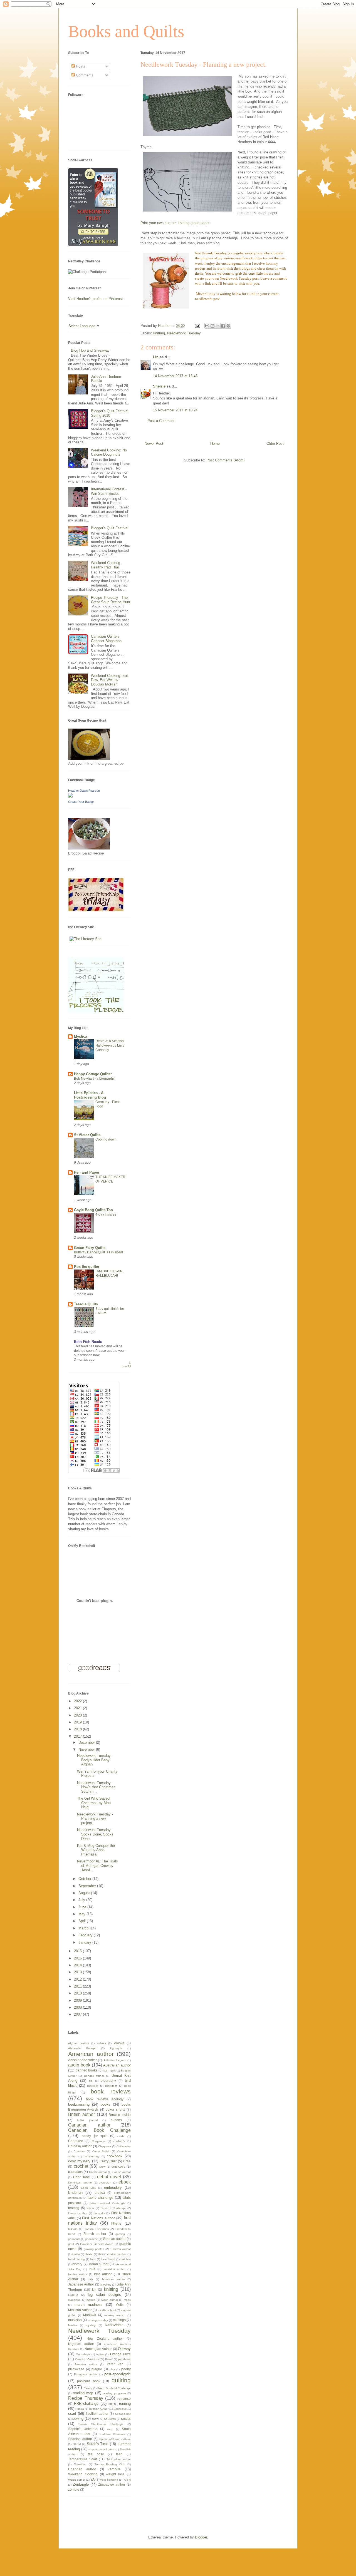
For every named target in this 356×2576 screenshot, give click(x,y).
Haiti (101, 2254)
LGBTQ (73, 2295)
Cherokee (76, 2141)
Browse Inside (120, 2115)
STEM (77, 2444)
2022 (78, 1701)
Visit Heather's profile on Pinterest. (96, 299)
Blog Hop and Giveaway (90, 350)
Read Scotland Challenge (114, 2388)
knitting (159, 333)
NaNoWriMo (114, 2325)
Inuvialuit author (114, 2269)
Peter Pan (115, 2364)
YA (92, 2479)
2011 (78, 1986)
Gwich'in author (121, 2249)
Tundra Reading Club (110, 2464)
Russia (80, 2409)
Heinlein (126, 2259)
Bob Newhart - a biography (94, 1079)
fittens (116, 2223)
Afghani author (79, 2043)
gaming (120, 2234)
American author (91, 2054)
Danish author (122, 2172)
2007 (78, 2014)
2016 (78, 1951)
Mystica (81, 1036)
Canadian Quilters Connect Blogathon (106, 639)
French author (95, 2234)
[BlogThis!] (212, 326)
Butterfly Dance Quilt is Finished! (98, 1252)
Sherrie (159, 386)
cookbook (115, 2156)
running (125, 2404)
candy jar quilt (95, 2136)
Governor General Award (97, 2244)
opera (100, 2354)
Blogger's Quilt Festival (110, 528)
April (83, 1921)
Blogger (201, 2537)
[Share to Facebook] (223, 326)
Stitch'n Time (98, 2444)
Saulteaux (120, 2409)
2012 (78, 1979)
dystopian (105, 2183)
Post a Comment (161, 421)
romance (124, 2399)
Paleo (109, 2359)
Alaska (119, 2043)
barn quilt (110, 2071)
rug (111, 2404)
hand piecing (76, 2259)
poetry (126, 2369)
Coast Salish (101, 2151)
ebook (125, 2182)
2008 (78, 2007)
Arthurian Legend (115, 2060)
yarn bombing (109, 2480)
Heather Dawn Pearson (84, 791)
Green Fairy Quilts (90, 1248)
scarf (72, 2414)
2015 (78, 1958)
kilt (94, 2290)
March (84, 1928)
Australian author (117, 2065)
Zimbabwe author (112, 2484)
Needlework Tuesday (184, 333)
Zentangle (81, 2484)
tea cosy (96, 2454)
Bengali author (94, 2076)
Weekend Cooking (83, 2474)
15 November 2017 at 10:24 (175, 410)
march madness (89, 2305)
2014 (78, 1965)
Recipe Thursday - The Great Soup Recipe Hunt (111, 600)
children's (119, 2141)
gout (71, 2244)
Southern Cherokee (112, 2434)
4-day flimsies (106, 1214)
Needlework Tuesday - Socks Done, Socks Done (95, 1834)
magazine (74, 2300)
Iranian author (78, 2274)
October (85, 1879)
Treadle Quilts (86, 1304)
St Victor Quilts (87, 1135)
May (82, 1914)
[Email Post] (197, 326)
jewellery (106, 2285)
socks (126, 2419)
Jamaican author (113, 2279)
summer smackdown (102, 2449)
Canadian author (89, 2125)
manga (91, 2300)
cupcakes (75, 2172)
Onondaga (83, 2354)
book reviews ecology (105, 2099)
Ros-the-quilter (87, 1267)
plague (97, 2369)
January (85, 1942)
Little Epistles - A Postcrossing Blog (90, 1095)
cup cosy (118, 2166)
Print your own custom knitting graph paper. (175, 223)
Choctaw (79, 2151)
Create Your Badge (81, 802)
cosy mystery (79, 2161)
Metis (119, 2305)
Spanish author (80, 2439)
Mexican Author (80, 2310)
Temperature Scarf (83, 2459)
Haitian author (118, 2254)
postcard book (89, 2381)
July (82, 1900)
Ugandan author (82, 2469)
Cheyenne (98, 2141)
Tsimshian (80, 2464)
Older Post (275, 444)
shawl (95, 2419)
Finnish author (78, 2213)
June (83, 1907)
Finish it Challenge (113, 2208)
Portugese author (86, 2374)
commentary (92, 2156)
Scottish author (97, 2414)
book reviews (111, 2091)
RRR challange (86, 2404)
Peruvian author (86, 2364)
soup (110, 2429)
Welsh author (77, 2480)
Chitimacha (124, 2146)
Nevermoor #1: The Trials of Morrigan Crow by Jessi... (97, 1865)
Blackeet (93, 2086)
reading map (83, 2393)
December (87, 1742)
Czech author (98, 2172)
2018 (78, 1729)
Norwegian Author (98, 2349)
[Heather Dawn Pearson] (70, 796)
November (87, 1749)
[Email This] (207, 326)
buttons (116, 2120)
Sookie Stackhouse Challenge (101, 2424)
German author (114, 2239)
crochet (81, 2166)
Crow (102, 2167)
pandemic (124, 2359)
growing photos (94, 2249)
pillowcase (76, 2369)
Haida (76, 2254)
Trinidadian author (119, 2459)
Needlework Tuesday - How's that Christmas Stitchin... (96, 1787)
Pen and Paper (87, 1172)
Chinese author (80, 2146)
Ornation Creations (87, 2359)
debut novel (109, 2177)
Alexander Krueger (82, 2048)
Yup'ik (127, 2480)
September (88, 1886)
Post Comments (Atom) (225, 460)
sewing (78, 2419)
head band (108, 2259)
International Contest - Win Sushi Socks (109, 491)
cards (121, 2136)
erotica (100, 2193)
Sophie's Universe (83, 2429)
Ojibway (124, 2349)
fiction (90, 2208)
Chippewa (105, 2146)
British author (81, 2114)
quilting (121, 2380)
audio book (79, 2065)
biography (108, 2081)
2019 (78, 1722)
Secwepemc (123, 2414)
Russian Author (99, 2409)
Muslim (72, 2325)
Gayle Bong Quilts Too (93, 1210)
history (77, 2264)
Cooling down (106, 1139)
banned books (87, 2070)
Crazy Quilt (108, 2161)
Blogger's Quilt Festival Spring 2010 (110, 413)
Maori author (110, 2300)
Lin (156, 357)
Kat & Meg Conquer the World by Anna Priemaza (96, 1850)
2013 (78, 1972)
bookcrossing (79, 2104)
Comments (84, 75)
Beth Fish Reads (88, 1342)
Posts (80, 66)
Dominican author (80, 2183)
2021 (78, 1708)
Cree (127, 2161)
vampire (114, 2469)
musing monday (98, 2320)
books (106, 2104)
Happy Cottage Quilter (93, 1074)
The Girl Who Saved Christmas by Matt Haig (94, 1803)
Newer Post (154, 444)
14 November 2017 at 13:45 (175, 376)
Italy (90, 2279)
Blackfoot (111, 2086)
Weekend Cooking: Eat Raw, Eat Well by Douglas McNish (109, 680)
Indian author (98, 2264)
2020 (78, 1715)
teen (119, 2454)
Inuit (92, 2269)
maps (127, 2300)
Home (215, 444)
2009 (78, 2000)
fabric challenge (100, 2198)
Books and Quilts (126, 31)
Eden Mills (88, 2188)
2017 (78, 1736)
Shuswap (110, 2419)
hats (93, 2259)
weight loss (115, 2474)
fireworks (99, 2213)
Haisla (89, 2254)
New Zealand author (105, 2338)
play (112, 2369)
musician (75, 2320)
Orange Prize (120, 2354)
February (86, 1935)
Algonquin (116, 2048)
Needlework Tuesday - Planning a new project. (95, 1819)
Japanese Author (81, 2284)
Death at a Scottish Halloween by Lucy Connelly (110, 1045)
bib (91, 2081)
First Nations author (98, 2218)
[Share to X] (218, 326)
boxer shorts (115, 2109)
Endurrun (75, 2193)
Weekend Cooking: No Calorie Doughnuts (109, 452)
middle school (107, 2310)
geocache (92, 2239)
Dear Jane (81, 2177)
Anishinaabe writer (82, 2060)
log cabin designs (104, 2295)
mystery (91, 2325)
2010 (78, 1993)
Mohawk (90, 2315)
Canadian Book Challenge (99, 2130)
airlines (102, 2043)
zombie (74, 2489)
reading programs (114, 2393)
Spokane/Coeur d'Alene (115, 2439)
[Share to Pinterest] (228, 326)
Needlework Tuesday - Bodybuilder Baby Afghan (95, 1760)
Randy (88, 2388)
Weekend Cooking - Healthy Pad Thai (107, 565)
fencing (74, 2208)
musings (119, 2320)
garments (74, 2239)
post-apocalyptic (118, 2374)
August (85, 1893)
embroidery (113, 2188)
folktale (73, 2229)
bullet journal (87, 2120)
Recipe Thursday (86, 2398)
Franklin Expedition (96, 2229)
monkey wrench (115, 2315)
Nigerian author (81, 2344)
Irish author (103, 2274)
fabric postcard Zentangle (108, 2203)
